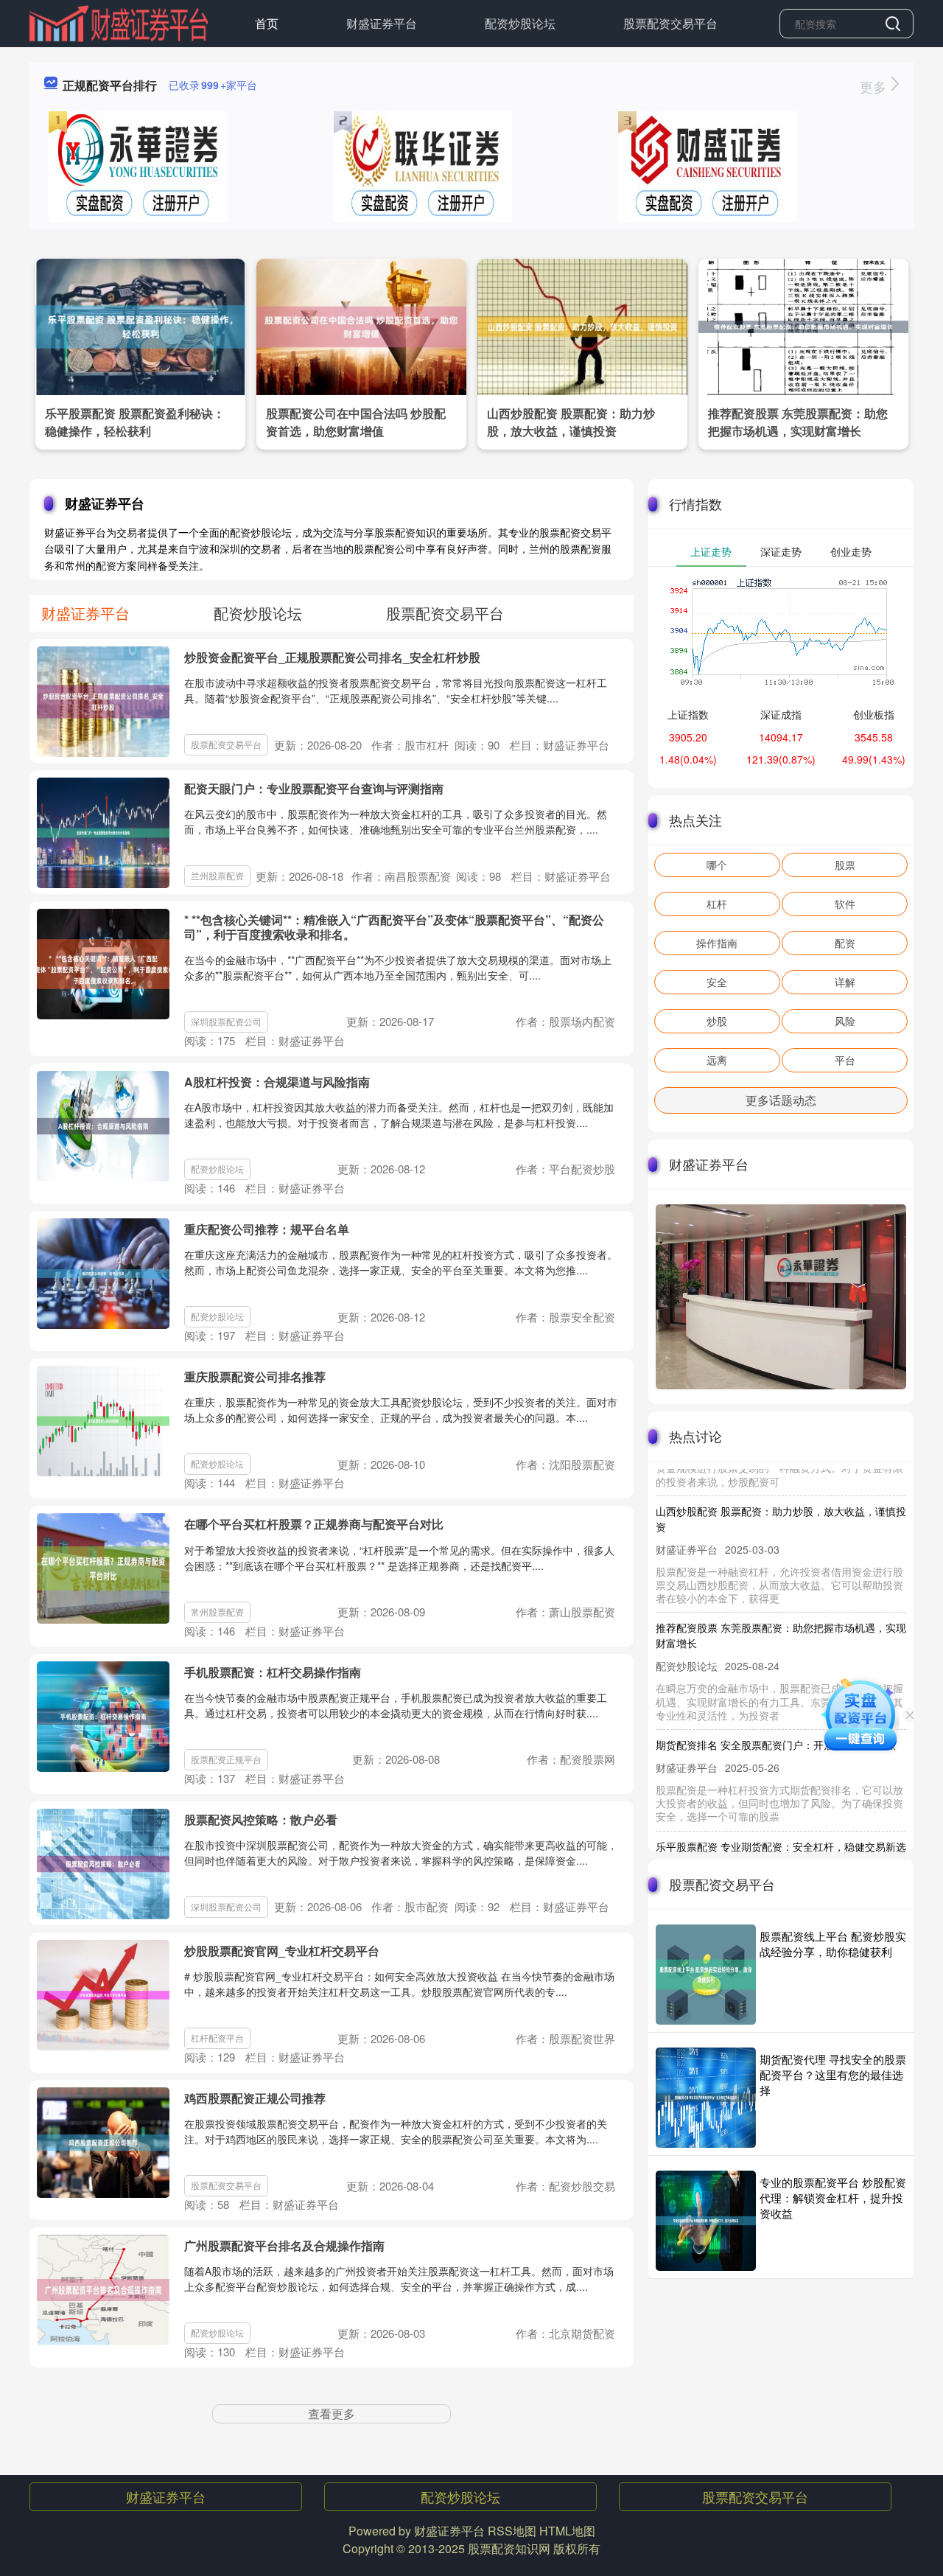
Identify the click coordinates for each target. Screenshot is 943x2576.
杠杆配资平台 (217, 2038)
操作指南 (717, 943)
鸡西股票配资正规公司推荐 (255, 2098)
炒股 (717, 1021)
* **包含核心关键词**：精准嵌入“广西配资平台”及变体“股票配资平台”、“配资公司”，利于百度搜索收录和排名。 (394, 926)
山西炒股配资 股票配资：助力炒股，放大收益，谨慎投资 (571, 422)
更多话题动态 (781, 1100)
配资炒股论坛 (520, 23)
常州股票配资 (217, 1612)
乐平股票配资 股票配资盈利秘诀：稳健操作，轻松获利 (135, 422)
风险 (845, 1021)
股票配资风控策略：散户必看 (261, 1819)
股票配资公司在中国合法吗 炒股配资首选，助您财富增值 (356, 422)
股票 (845, 865)
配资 (845, 943)
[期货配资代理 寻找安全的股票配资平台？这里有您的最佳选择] (706, 2098)
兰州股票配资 (217, 875)
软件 (845, 904)
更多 (875, 86)
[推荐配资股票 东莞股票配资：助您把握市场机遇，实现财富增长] (803, 325)
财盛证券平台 (382, 23)
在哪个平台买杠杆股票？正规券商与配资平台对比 (314, 1524)
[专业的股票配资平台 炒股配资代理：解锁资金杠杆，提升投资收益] (706, 2221)
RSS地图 (512, 2531)
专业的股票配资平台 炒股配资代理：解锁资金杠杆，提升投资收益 (833, 2198)
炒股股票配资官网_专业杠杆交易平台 (282, 1951)
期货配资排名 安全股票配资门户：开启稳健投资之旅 (776, 1719)
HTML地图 (567, 2531)
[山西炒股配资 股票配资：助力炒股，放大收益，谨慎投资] (582, 325)
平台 (845, 1060)
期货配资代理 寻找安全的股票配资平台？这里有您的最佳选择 (833, 2074)
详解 (845, 982)
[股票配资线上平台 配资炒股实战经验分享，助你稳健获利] (706, 1975)
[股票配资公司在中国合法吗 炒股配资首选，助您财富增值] (361, 325)
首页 (267, 23)
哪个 (717, 865)
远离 (717, 1060)
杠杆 (717, 904)
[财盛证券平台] (119, 22)
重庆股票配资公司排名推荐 (255, 1376)
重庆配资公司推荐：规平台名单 (267, 1229)
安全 (717, 982)
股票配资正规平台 (226, 1759)
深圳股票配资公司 (226, 1021)
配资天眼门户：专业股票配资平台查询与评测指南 (314, 788)
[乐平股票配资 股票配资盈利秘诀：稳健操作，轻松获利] (140, 325)
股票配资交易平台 (670, 23)
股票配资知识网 (509, 2548)
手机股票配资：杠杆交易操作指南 (273, 1672)
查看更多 (332, 2413)
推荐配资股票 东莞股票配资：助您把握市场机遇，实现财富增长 (798, 422)
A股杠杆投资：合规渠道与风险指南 (277, 1082)
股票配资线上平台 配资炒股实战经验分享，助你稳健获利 (833, 1944)
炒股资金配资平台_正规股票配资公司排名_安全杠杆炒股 (332, 657)
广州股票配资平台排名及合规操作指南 (284, 2245)
